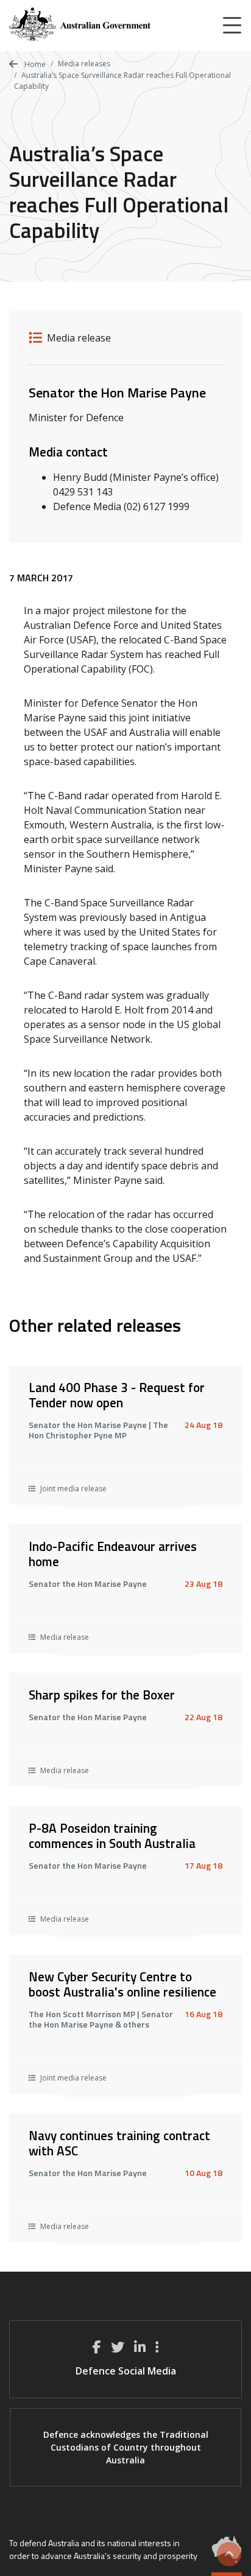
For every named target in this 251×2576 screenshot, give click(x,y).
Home (34, 64)
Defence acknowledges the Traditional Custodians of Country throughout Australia (126, 2447)
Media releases (84, 64)
